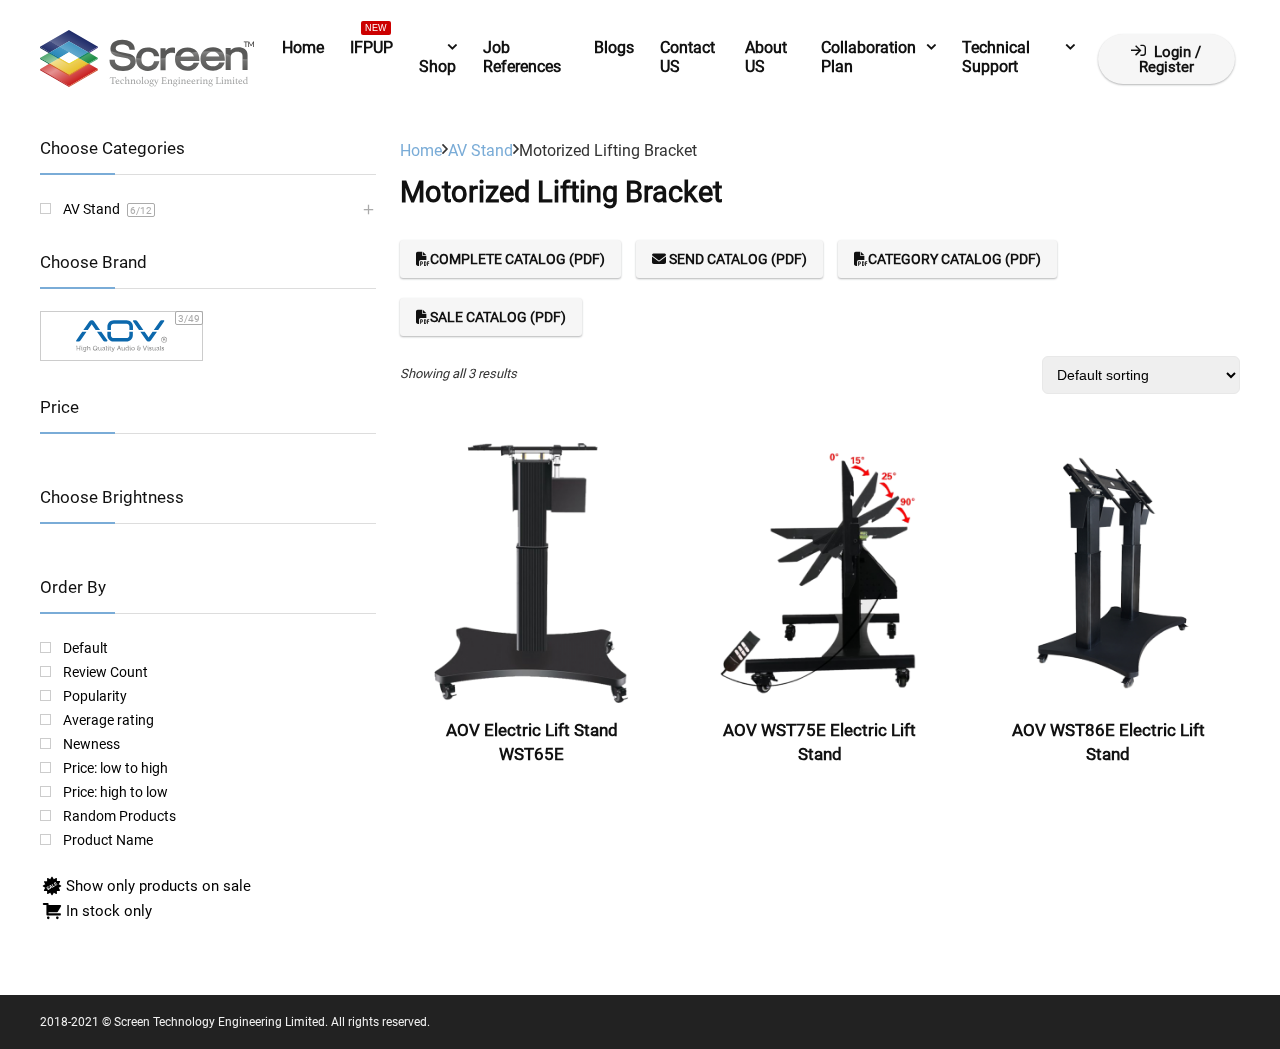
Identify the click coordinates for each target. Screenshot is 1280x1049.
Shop (437, 66)
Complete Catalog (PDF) (517, 259)
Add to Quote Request (531, 790)
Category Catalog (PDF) (954, 259)
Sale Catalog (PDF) (498, 317)
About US (766, 57)
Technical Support (996, 57)
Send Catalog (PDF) (736, 259)
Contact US (687, 57)
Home (303, 47)
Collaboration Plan (868, 57)
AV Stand (480, 150)
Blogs (614, 47)
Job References (522, 57)
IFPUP (371, 43)
